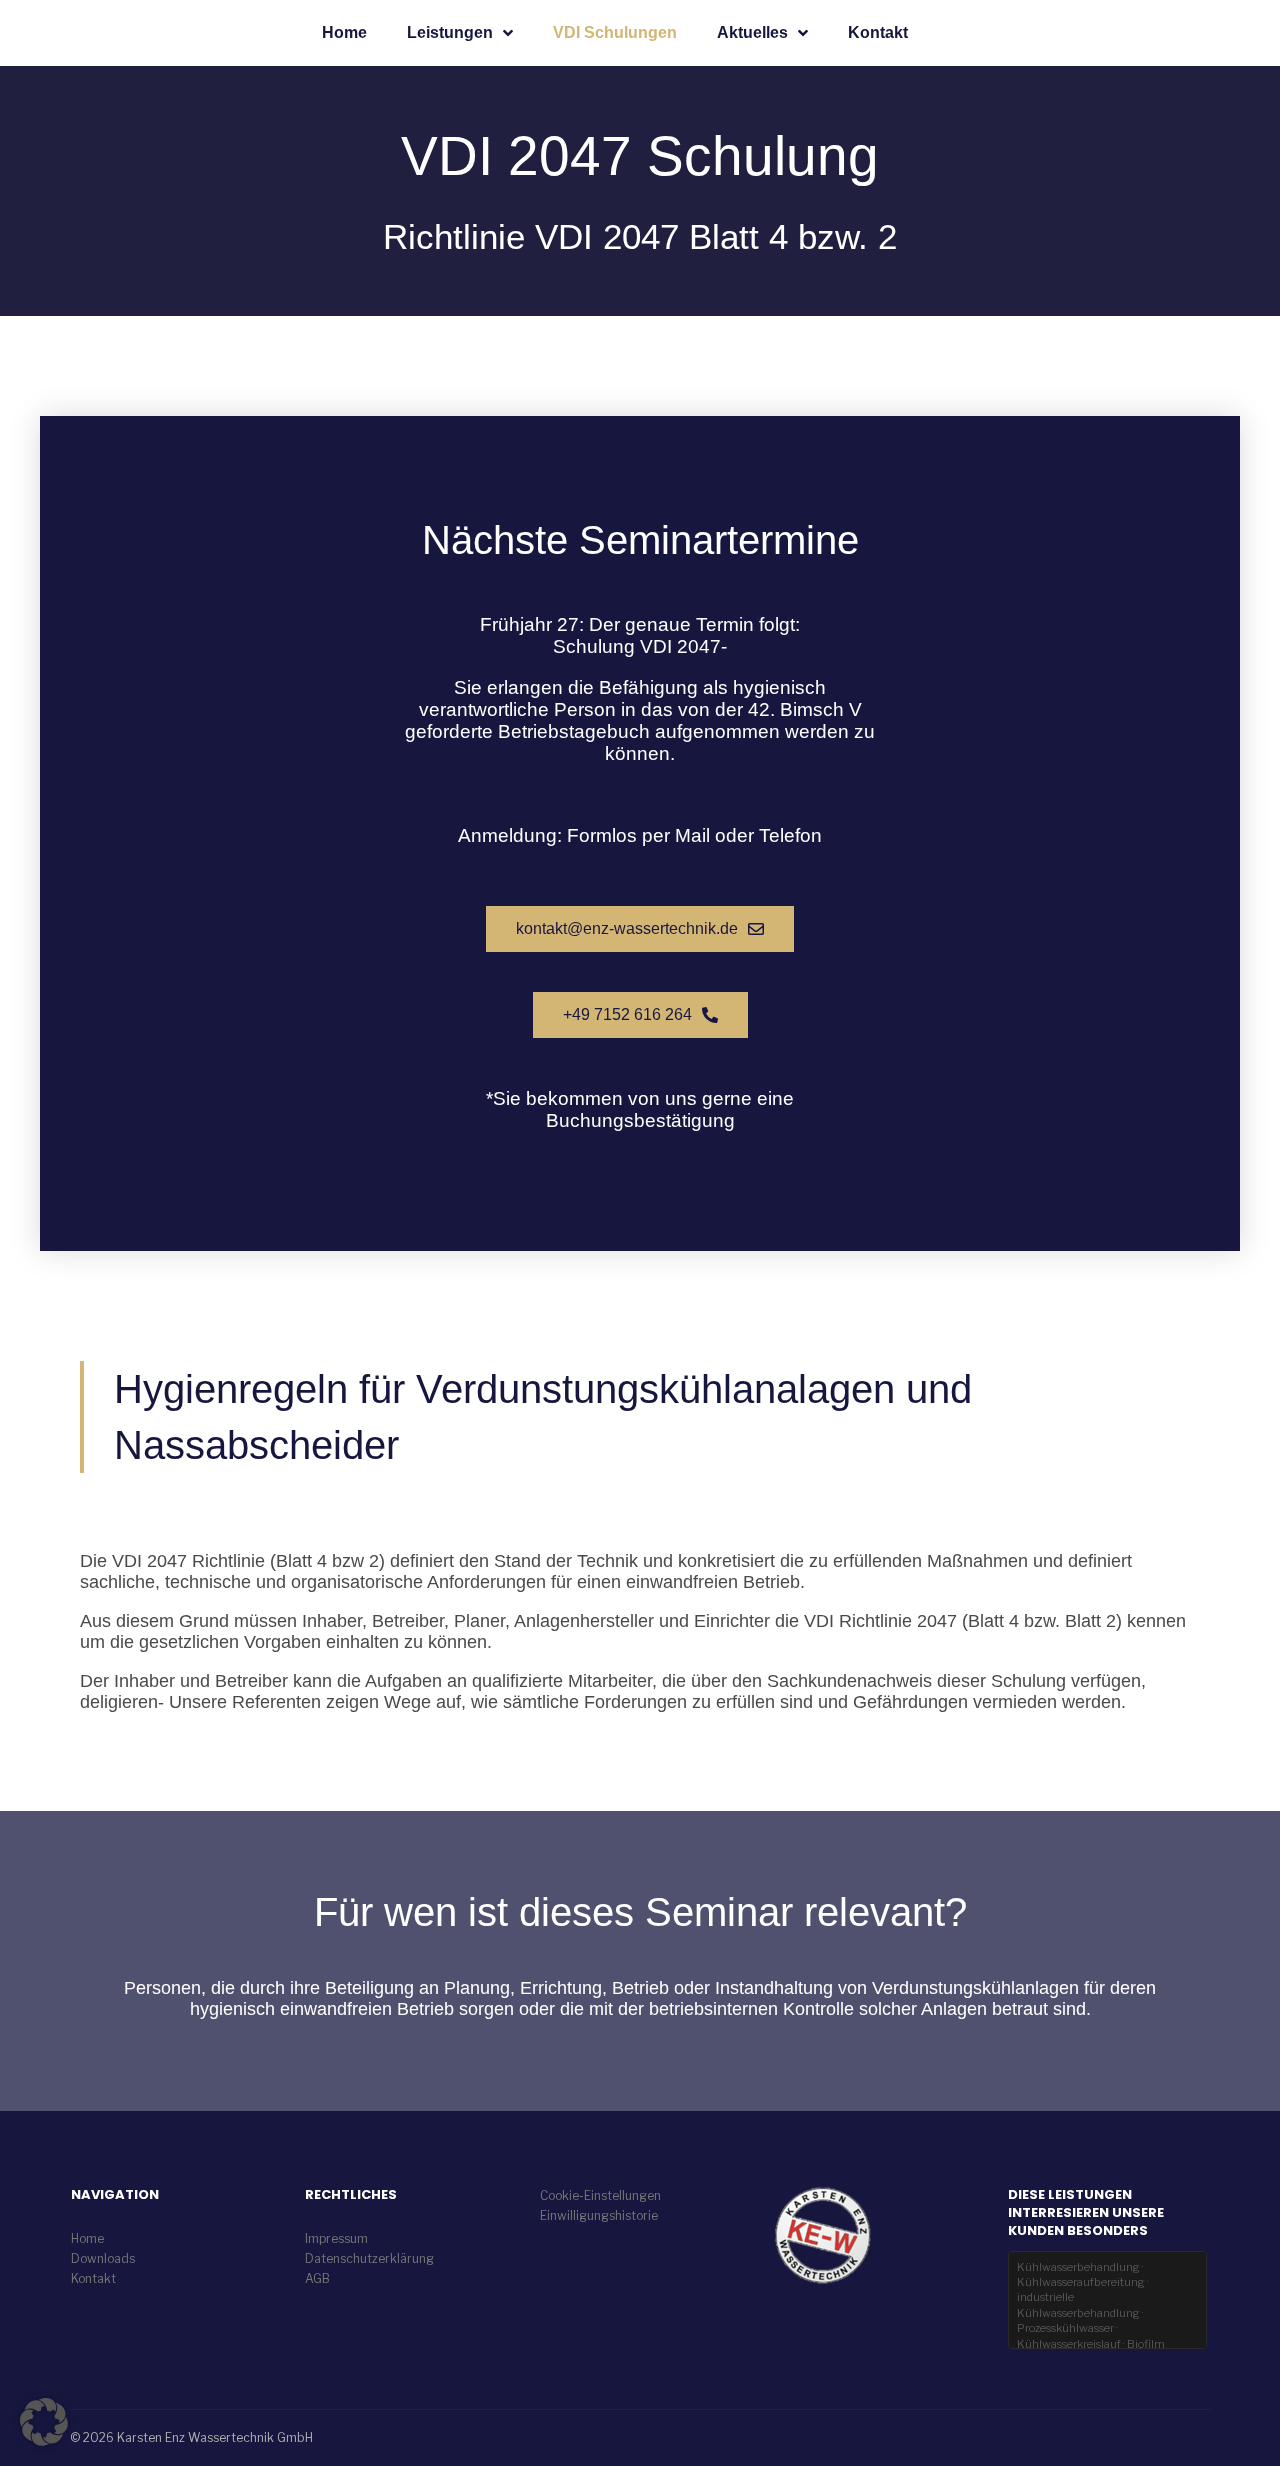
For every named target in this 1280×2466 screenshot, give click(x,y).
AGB (317, 2278)
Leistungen (450, 32)
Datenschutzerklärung (369, 2258)
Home (344, 32)
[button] (44, 2422)
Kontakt (878, 32)
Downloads (103, 2258)
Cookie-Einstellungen (600, 2195)
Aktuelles (752, 32)
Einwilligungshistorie (599, 2215)
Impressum (336, 2238)
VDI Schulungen (615, 32)
